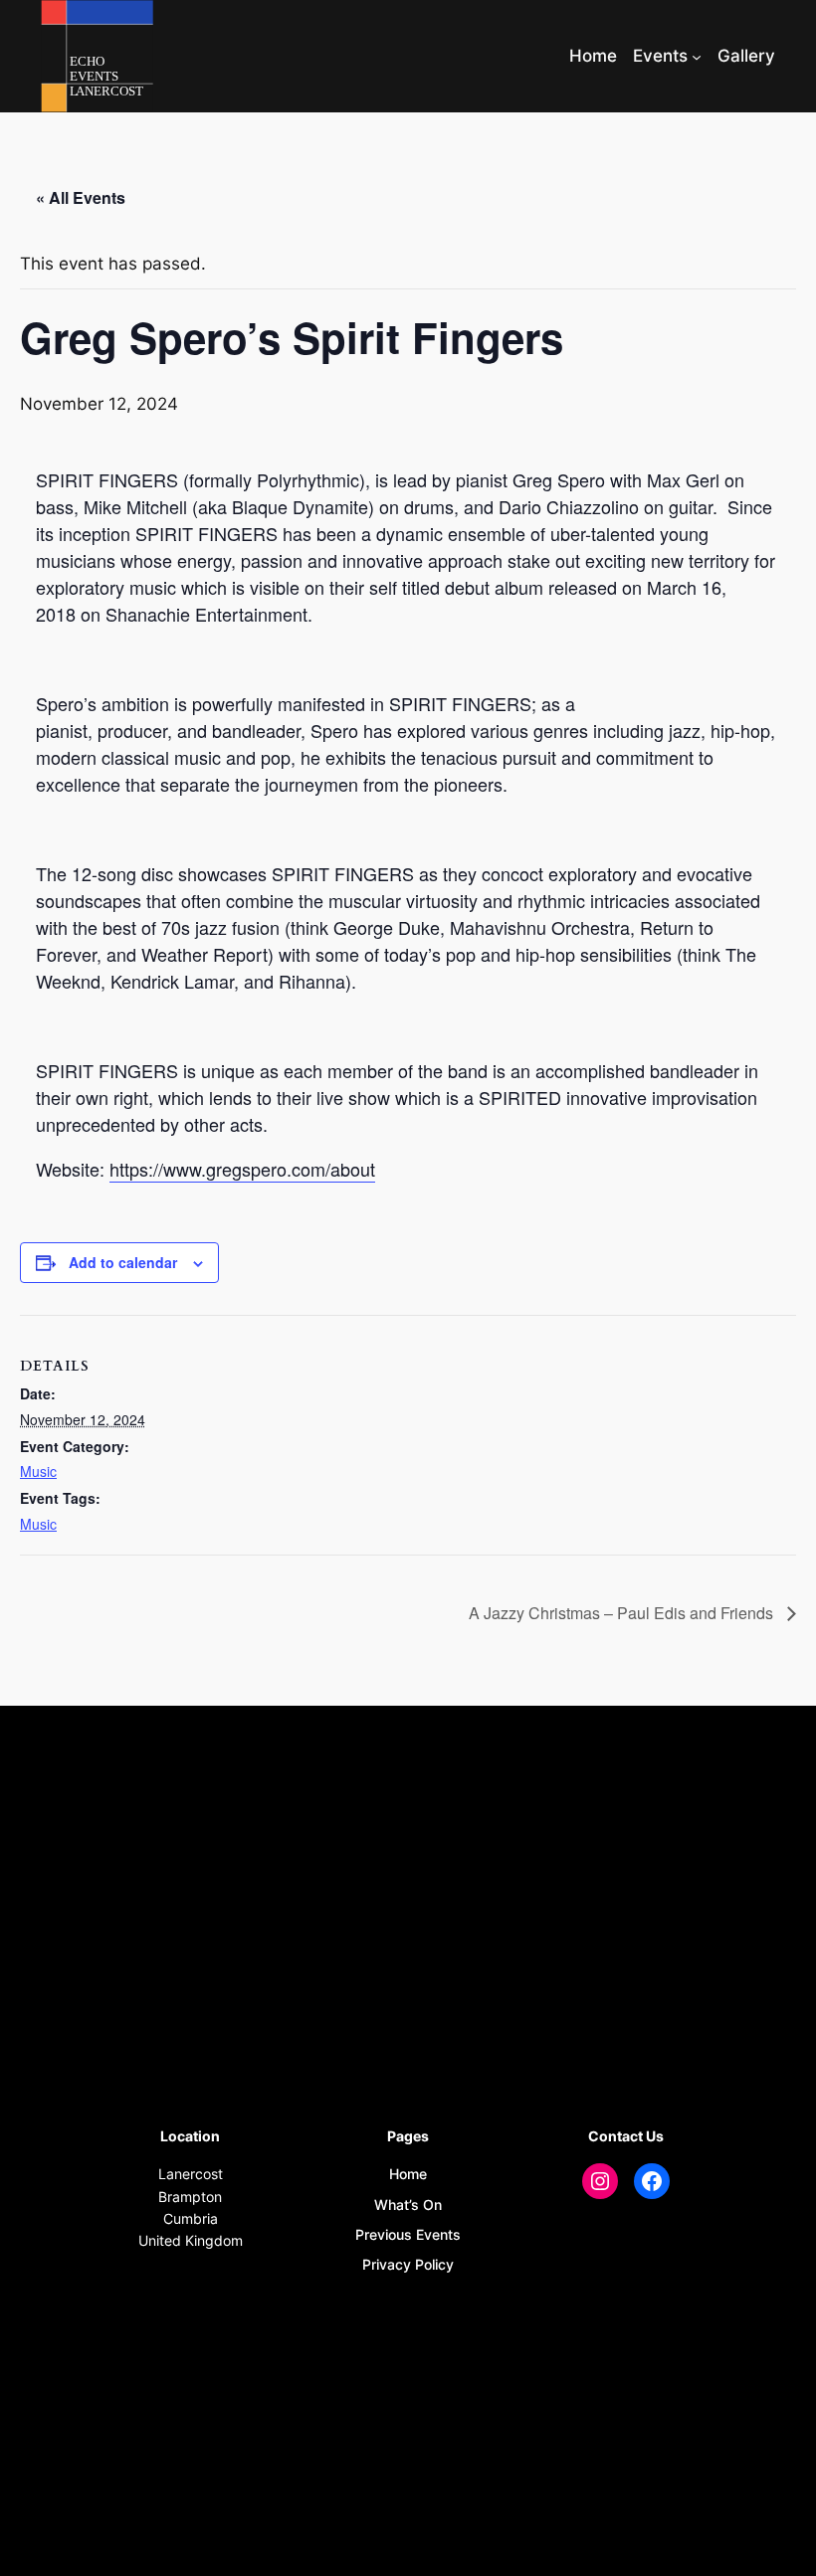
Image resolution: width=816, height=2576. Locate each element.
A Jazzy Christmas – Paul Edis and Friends (623, 1613)
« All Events (81, 197)
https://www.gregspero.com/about (242, 1169)
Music (38, 1471)
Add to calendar (123, 1262)
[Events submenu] (697, 56)
